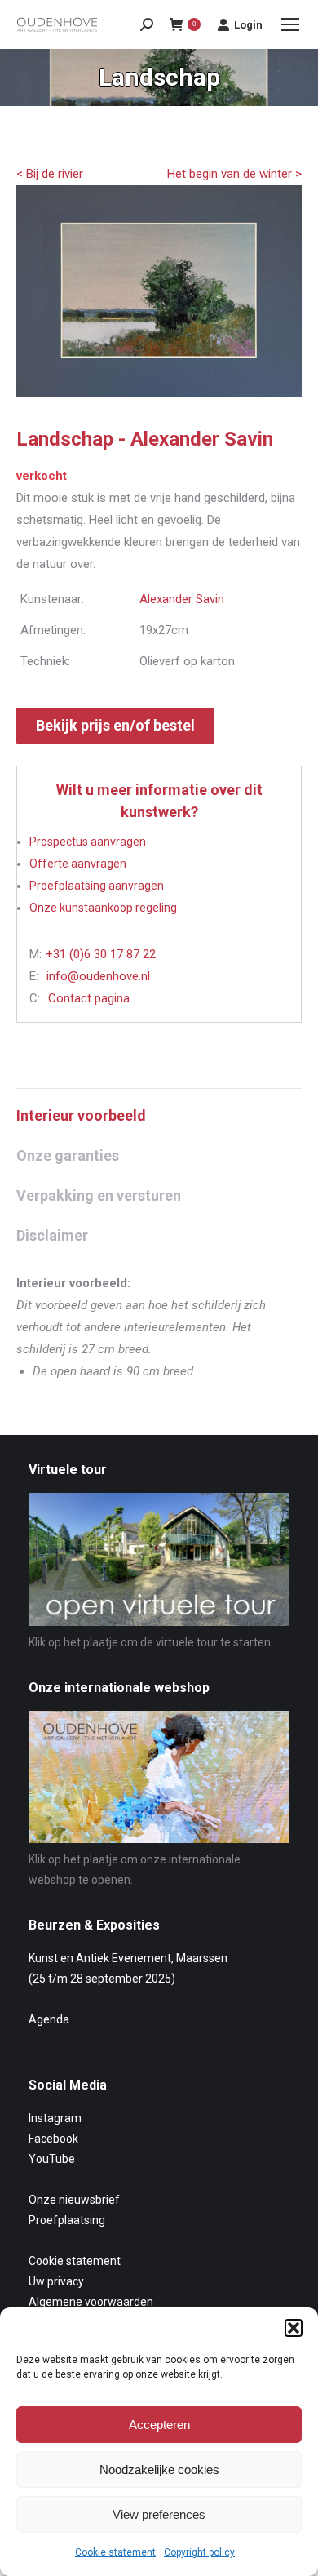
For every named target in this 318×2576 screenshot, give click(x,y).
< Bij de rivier (50, 174)
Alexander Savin (182, 599)
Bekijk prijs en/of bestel (115, 725)
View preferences (159, 2514)
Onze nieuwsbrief (74, 2200)
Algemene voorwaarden (91, 2302)
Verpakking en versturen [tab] (99, 1195)
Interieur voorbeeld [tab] (81, 1115)
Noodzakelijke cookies (159, 2469)
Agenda (49, 2019)
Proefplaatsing (67, 2220)
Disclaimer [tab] (52, 1235)
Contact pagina (89, 998)
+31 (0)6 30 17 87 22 (101, 954)
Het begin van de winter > (234, 174)
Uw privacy (56, 2281)
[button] (294, 2328)
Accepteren (159, 2425)
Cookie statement (115, 2552)
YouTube (52, 2159)
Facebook (53, 2139)
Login (248, 25)
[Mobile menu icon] (290, 24)
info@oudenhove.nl (98, 976)
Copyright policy (199, 2552)
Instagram (55, 2118)
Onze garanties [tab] (68, 1155)
